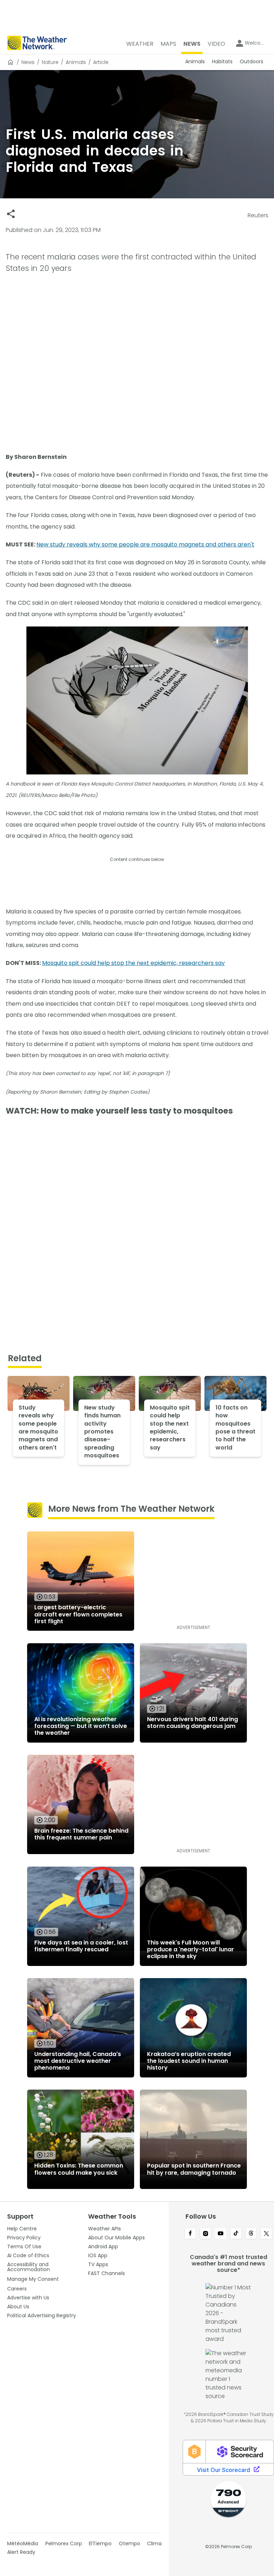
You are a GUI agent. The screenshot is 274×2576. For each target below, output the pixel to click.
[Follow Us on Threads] (251, 2234)
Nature (50, 62)
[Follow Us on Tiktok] (236, 2234)
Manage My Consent (33, 2279)
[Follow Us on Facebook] (190, 2234)
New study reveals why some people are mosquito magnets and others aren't (145, 544)
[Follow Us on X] (266, 2234)
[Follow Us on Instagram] (206, 2234)
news (28, 62)
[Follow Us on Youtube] (221, 2234)
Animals (76, 62)
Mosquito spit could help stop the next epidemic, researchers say (133, 963)
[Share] (11, 214)
